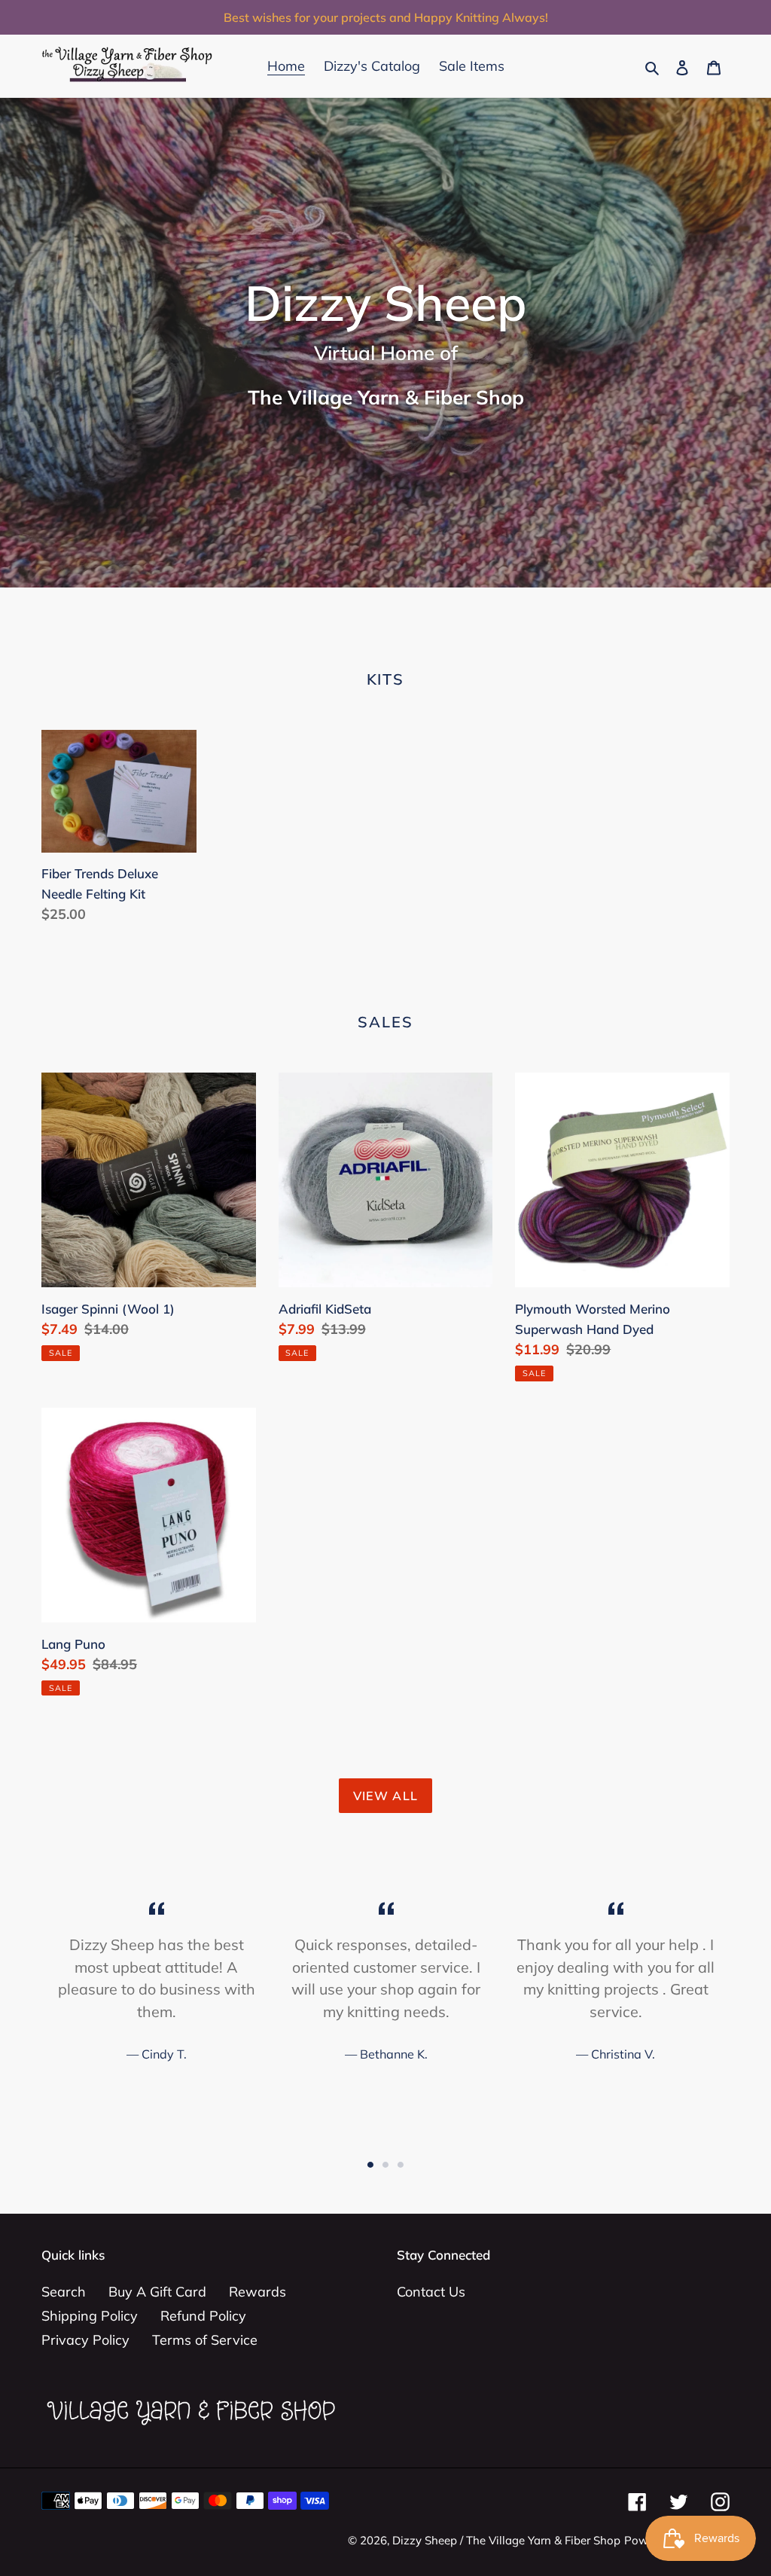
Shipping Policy (90, 2316)
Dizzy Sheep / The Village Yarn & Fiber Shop (506, 2540)
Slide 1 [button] (370, 2165)
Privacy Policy (85, 2340)
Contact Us (431, 2292)
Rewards (258, 2292)
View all (385, 1796)
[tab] (370, 2165)
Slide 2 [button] (385, 2165)
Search (64, 2292)
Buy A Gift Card (157, 2292)
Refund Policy (203, 2316)
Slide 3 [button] (401, 2165)
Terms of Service (205, 2340)
